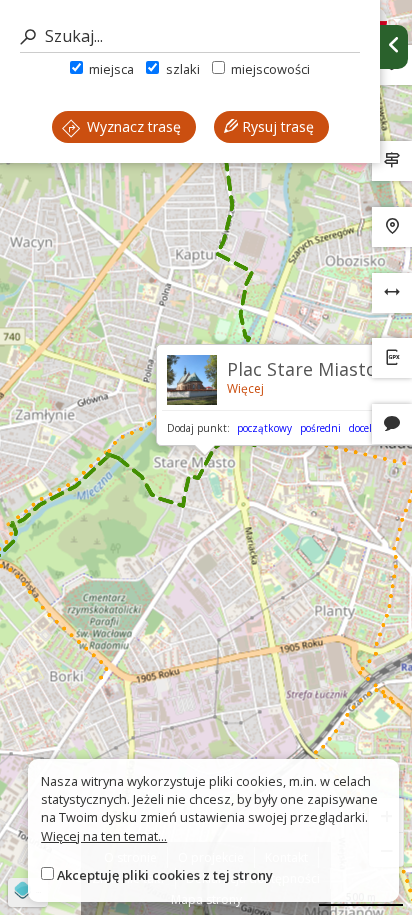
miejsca (110, 69)
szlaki (181, 69)
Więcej (245, 388)
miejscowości (269, 69)
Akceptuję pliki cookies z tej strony (165, 875)
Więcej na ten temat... (104, 836)
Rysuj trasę (276, 126)
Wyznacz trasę (132, 126)
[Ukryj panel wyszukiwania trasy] (394, 47)
